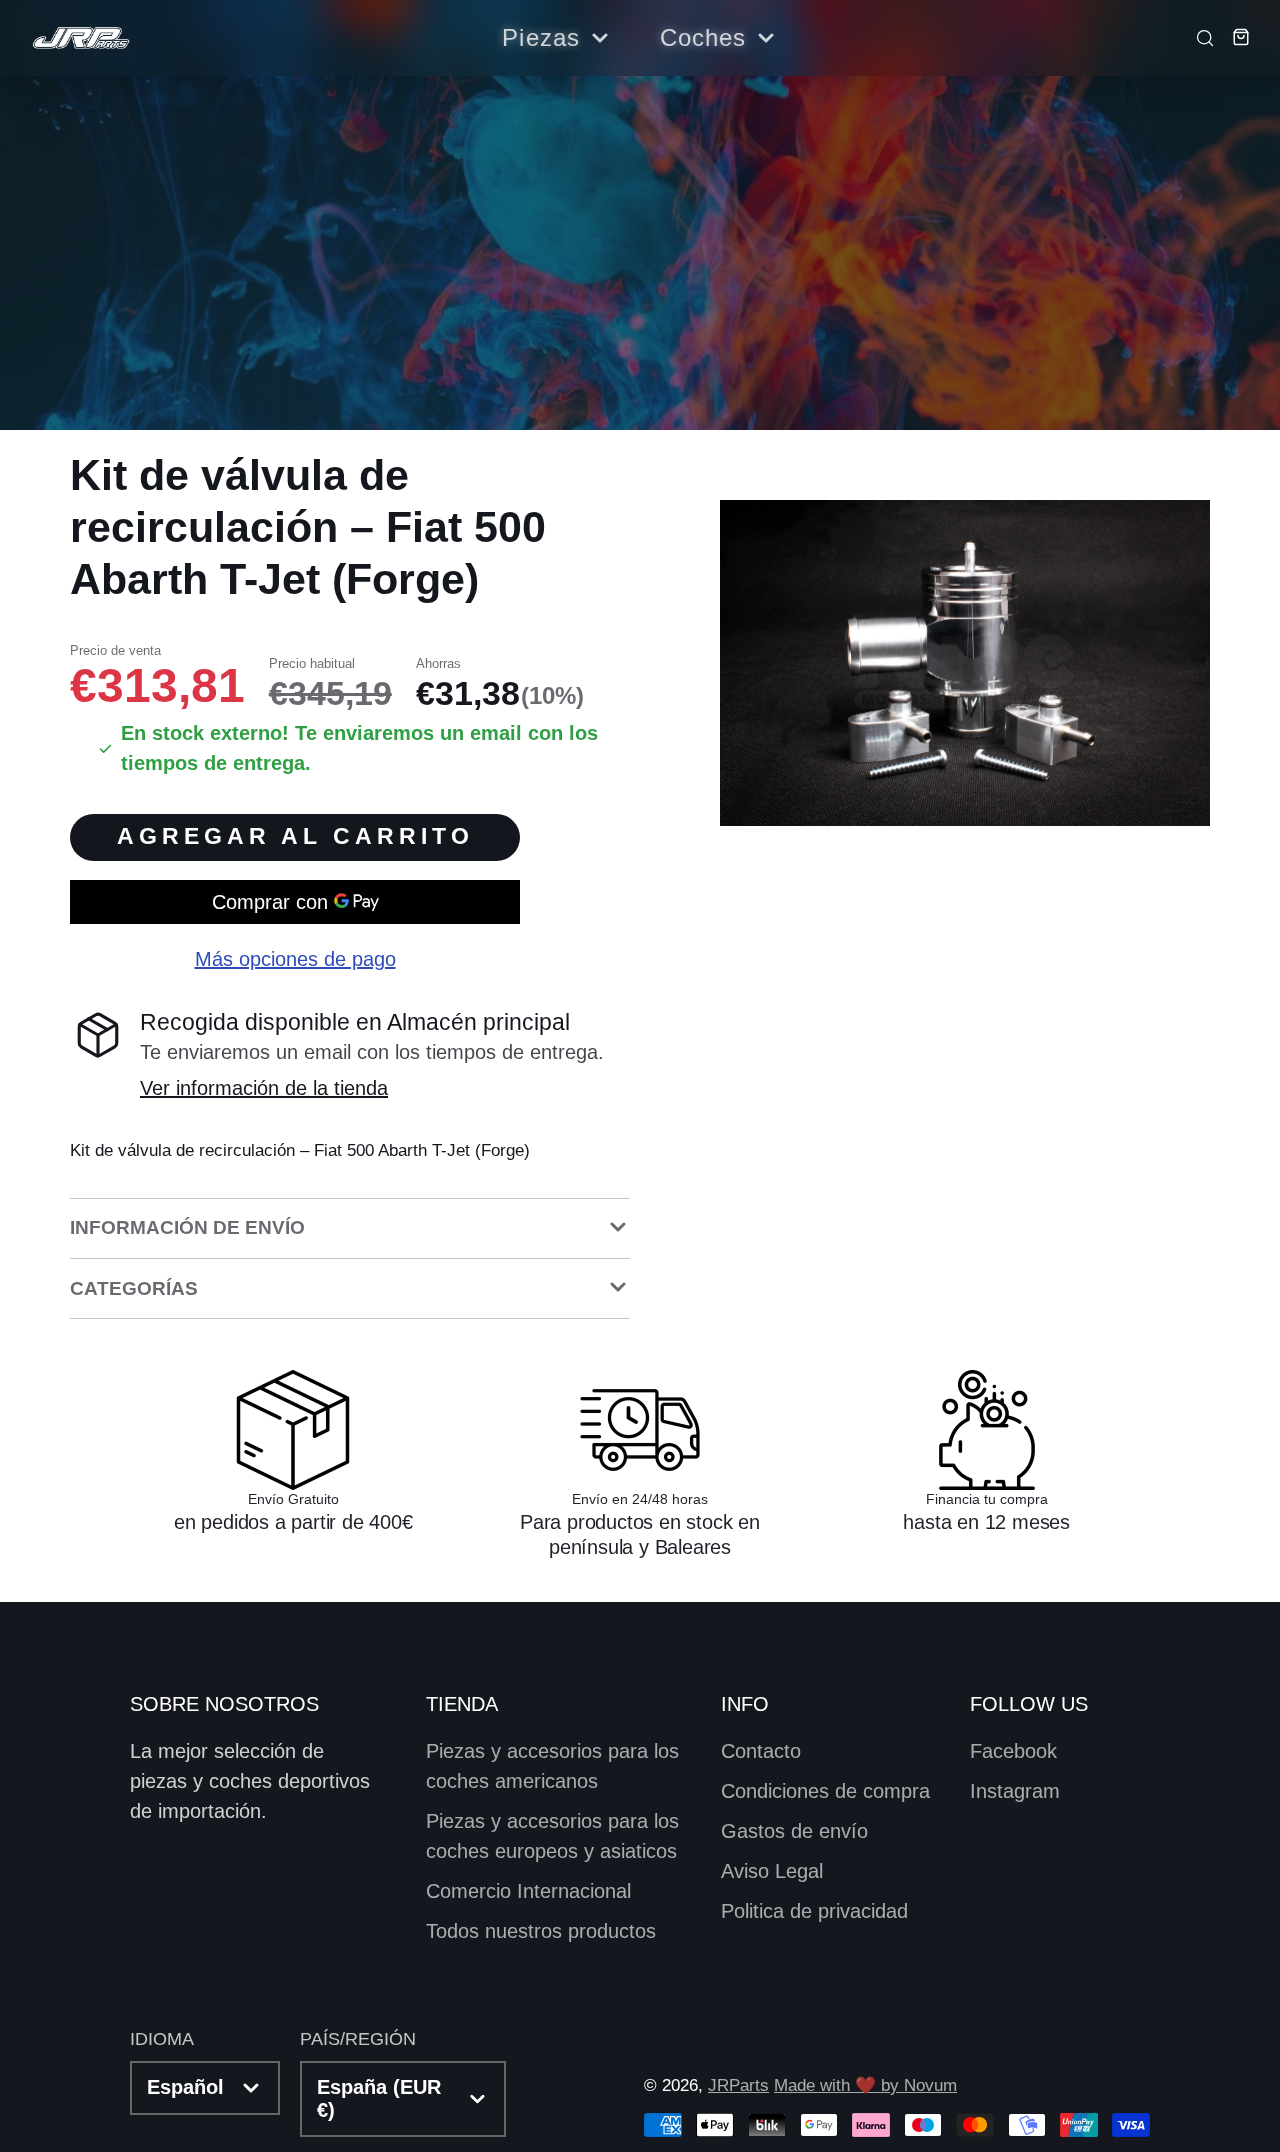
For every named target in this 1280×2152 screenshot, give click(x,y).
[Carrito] (1234, 37)
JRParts (738, 2085)
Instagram (1015, 1791)
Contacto (761, 1751)
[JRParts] (80, 38)
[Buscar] (1199, 37)
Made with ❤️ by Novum (865, 2085)
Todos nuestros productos (541, 1931)
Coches (703, 37)
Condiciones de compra (825, 1791)
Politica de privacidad (814, 1911)
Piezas (541, 37)
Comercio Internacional (528, 1891)
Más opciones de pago (295, 960)
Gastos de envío (794, 1831)
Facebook (1013, 1751)
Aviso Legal (772, 1871)
